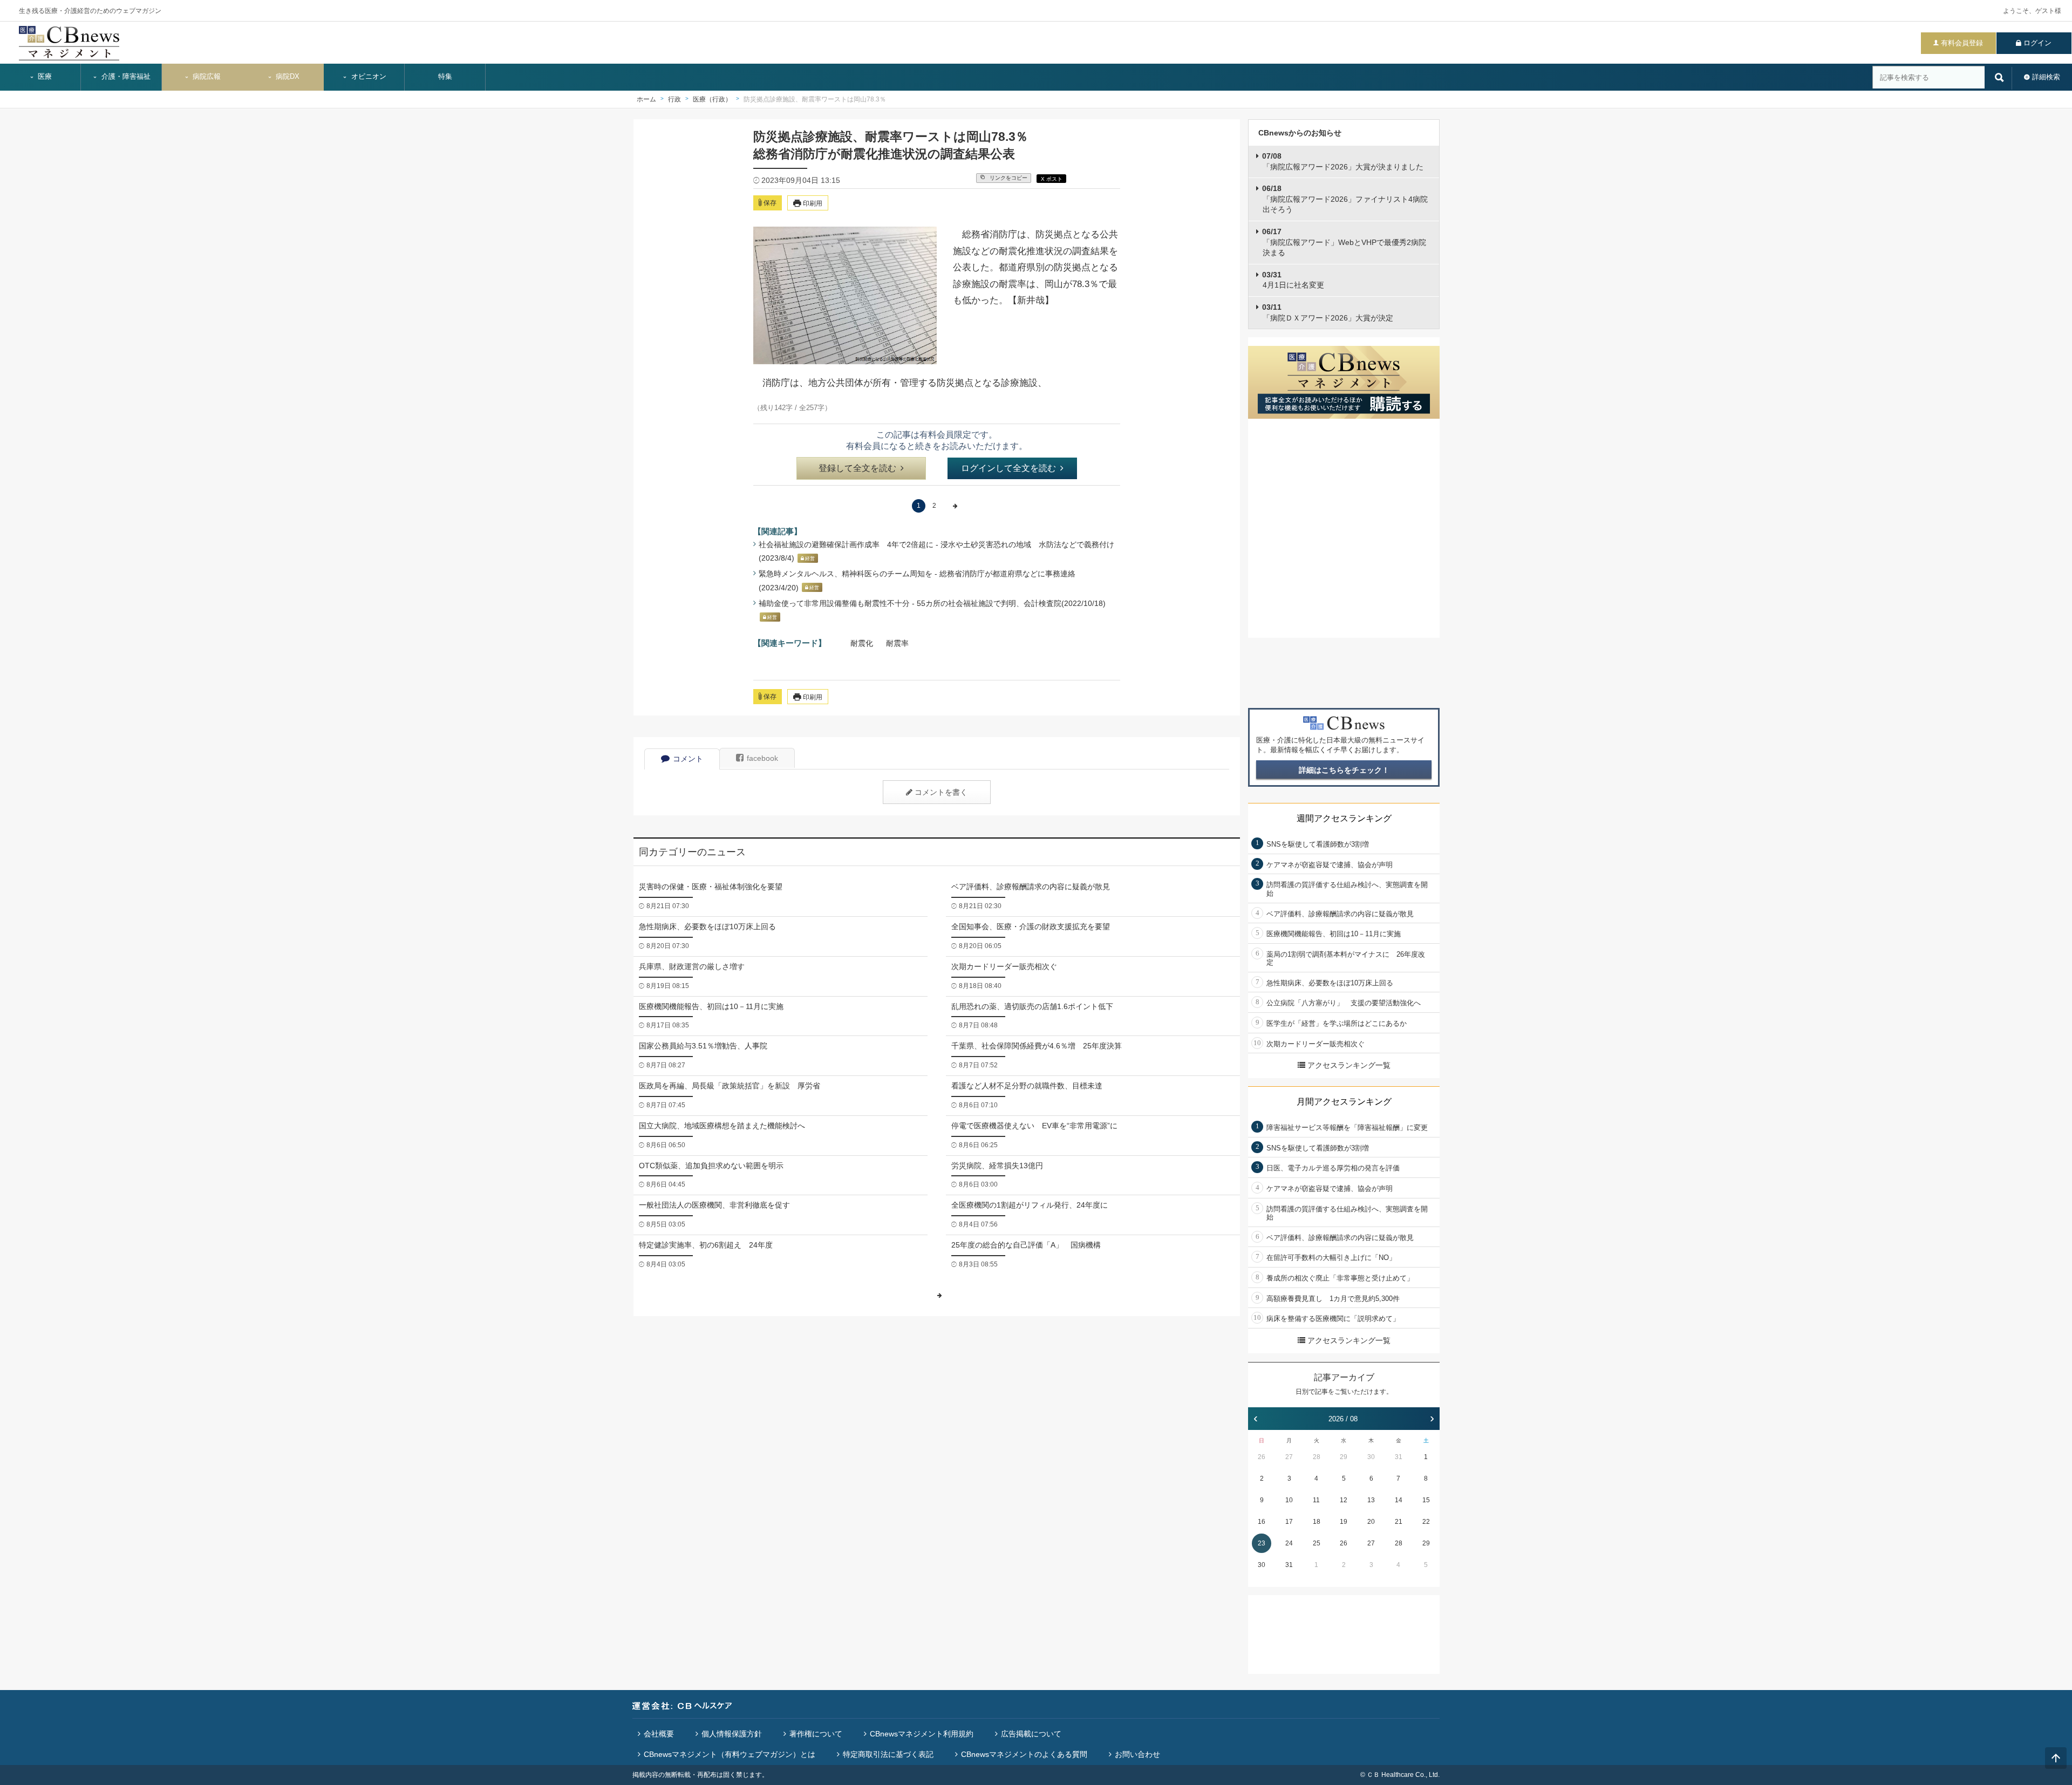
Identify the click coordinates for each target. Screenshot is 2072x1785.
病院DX (287, 77)
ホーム (646, 99)
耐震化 (862, 643)
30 (1371, 1457)
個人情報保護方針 (732, 1734)
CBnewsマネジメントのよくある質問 (1024, 1754)
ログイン (2037, 43)
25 (1317, 1543)
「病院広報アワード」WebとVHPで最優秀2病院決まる (1344, 242)
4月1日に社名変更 (1293, 280)
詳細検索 (2046, 77)
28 (1317, 1457)
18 (1317, 1522)
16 (1262, 1522)
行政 (674, 99)
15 (1426, 1500)
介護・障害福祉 (125, 77)
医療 (44, 77)
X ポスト (1052, 179)
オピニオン (368, 77)
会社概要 (659, 1734)
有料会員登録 (1962, 43)
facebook (762, 758)
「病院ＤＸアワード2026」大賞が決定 (1328, 312)
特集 (445, 77)
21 (1399, 1522)
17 (1289, 1522)
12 (1344, 1500)
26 (1262, 1457)
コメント (688, 759)
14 (1399, 1500)
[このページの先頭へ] (2056, 1758)
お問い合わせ (1137, 1754)
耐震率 (897, 643)
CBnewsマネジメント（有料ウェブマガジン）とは (730, 1754)
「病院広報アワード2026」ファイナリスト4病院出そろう (1345, 199)
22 (1426, 1522)
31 (1399, 1457)
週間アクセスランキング (1344, 818)
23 (1262, 1543)
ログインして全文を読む (1008, 468)
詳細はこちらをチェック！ (1344, 770)
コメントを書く (941, 792)
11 (1316, 1500)
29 (1344, 1457)
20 (1371, 1522)
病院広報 (206, 77)
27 (1289, 1457)
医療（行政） (712, 99)
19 (1344, 1522)
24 (1289, 1543)
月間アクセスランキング (1344, 1102)
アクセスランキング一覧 (1349, 1065)
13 (1371, 1500)
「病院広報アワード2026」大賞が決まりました (1343, 161)
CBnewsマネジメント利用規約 (922, 1734)
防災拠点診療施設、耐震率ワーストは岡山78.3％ (815, 99)
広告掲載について (1031, 1734)
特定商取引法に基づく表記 (888, 1754)
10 (1289, 1500)
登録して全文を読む (857, 468)
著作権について (816, 1734)
